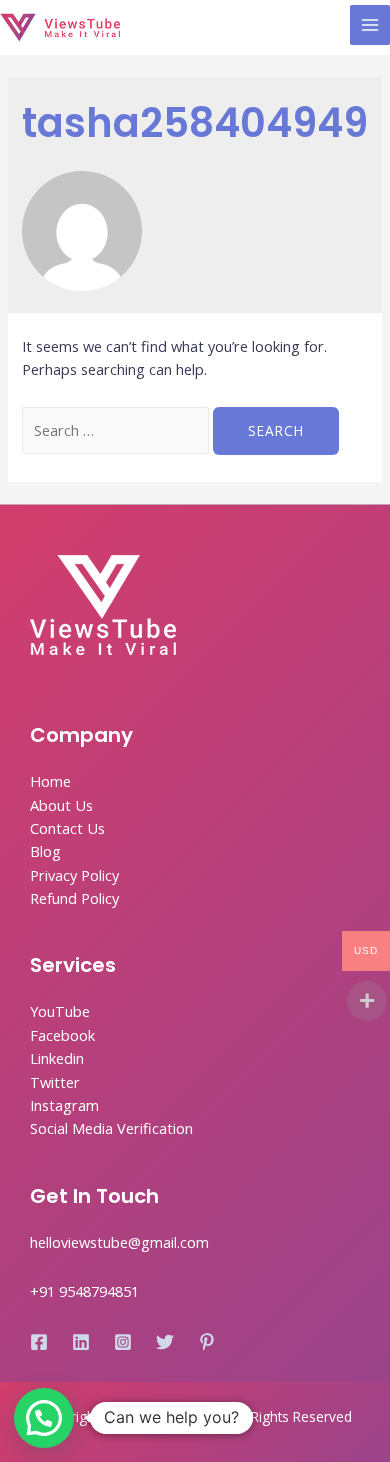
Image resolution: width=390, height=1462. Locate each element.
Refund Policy (74, 898)
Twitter (55, 1082)
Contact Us (67, 828)
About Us (61, 805)
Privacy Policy (74, 875)
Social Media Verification (111, 1128)
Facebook (62, 1035)
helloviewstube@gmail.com (119, 1242)
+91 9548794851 (84, 1291)
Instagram (64, 1105)
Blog (45, 851)
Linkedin (57, 1058)
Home (50, 781)
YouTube (60, 1011)
